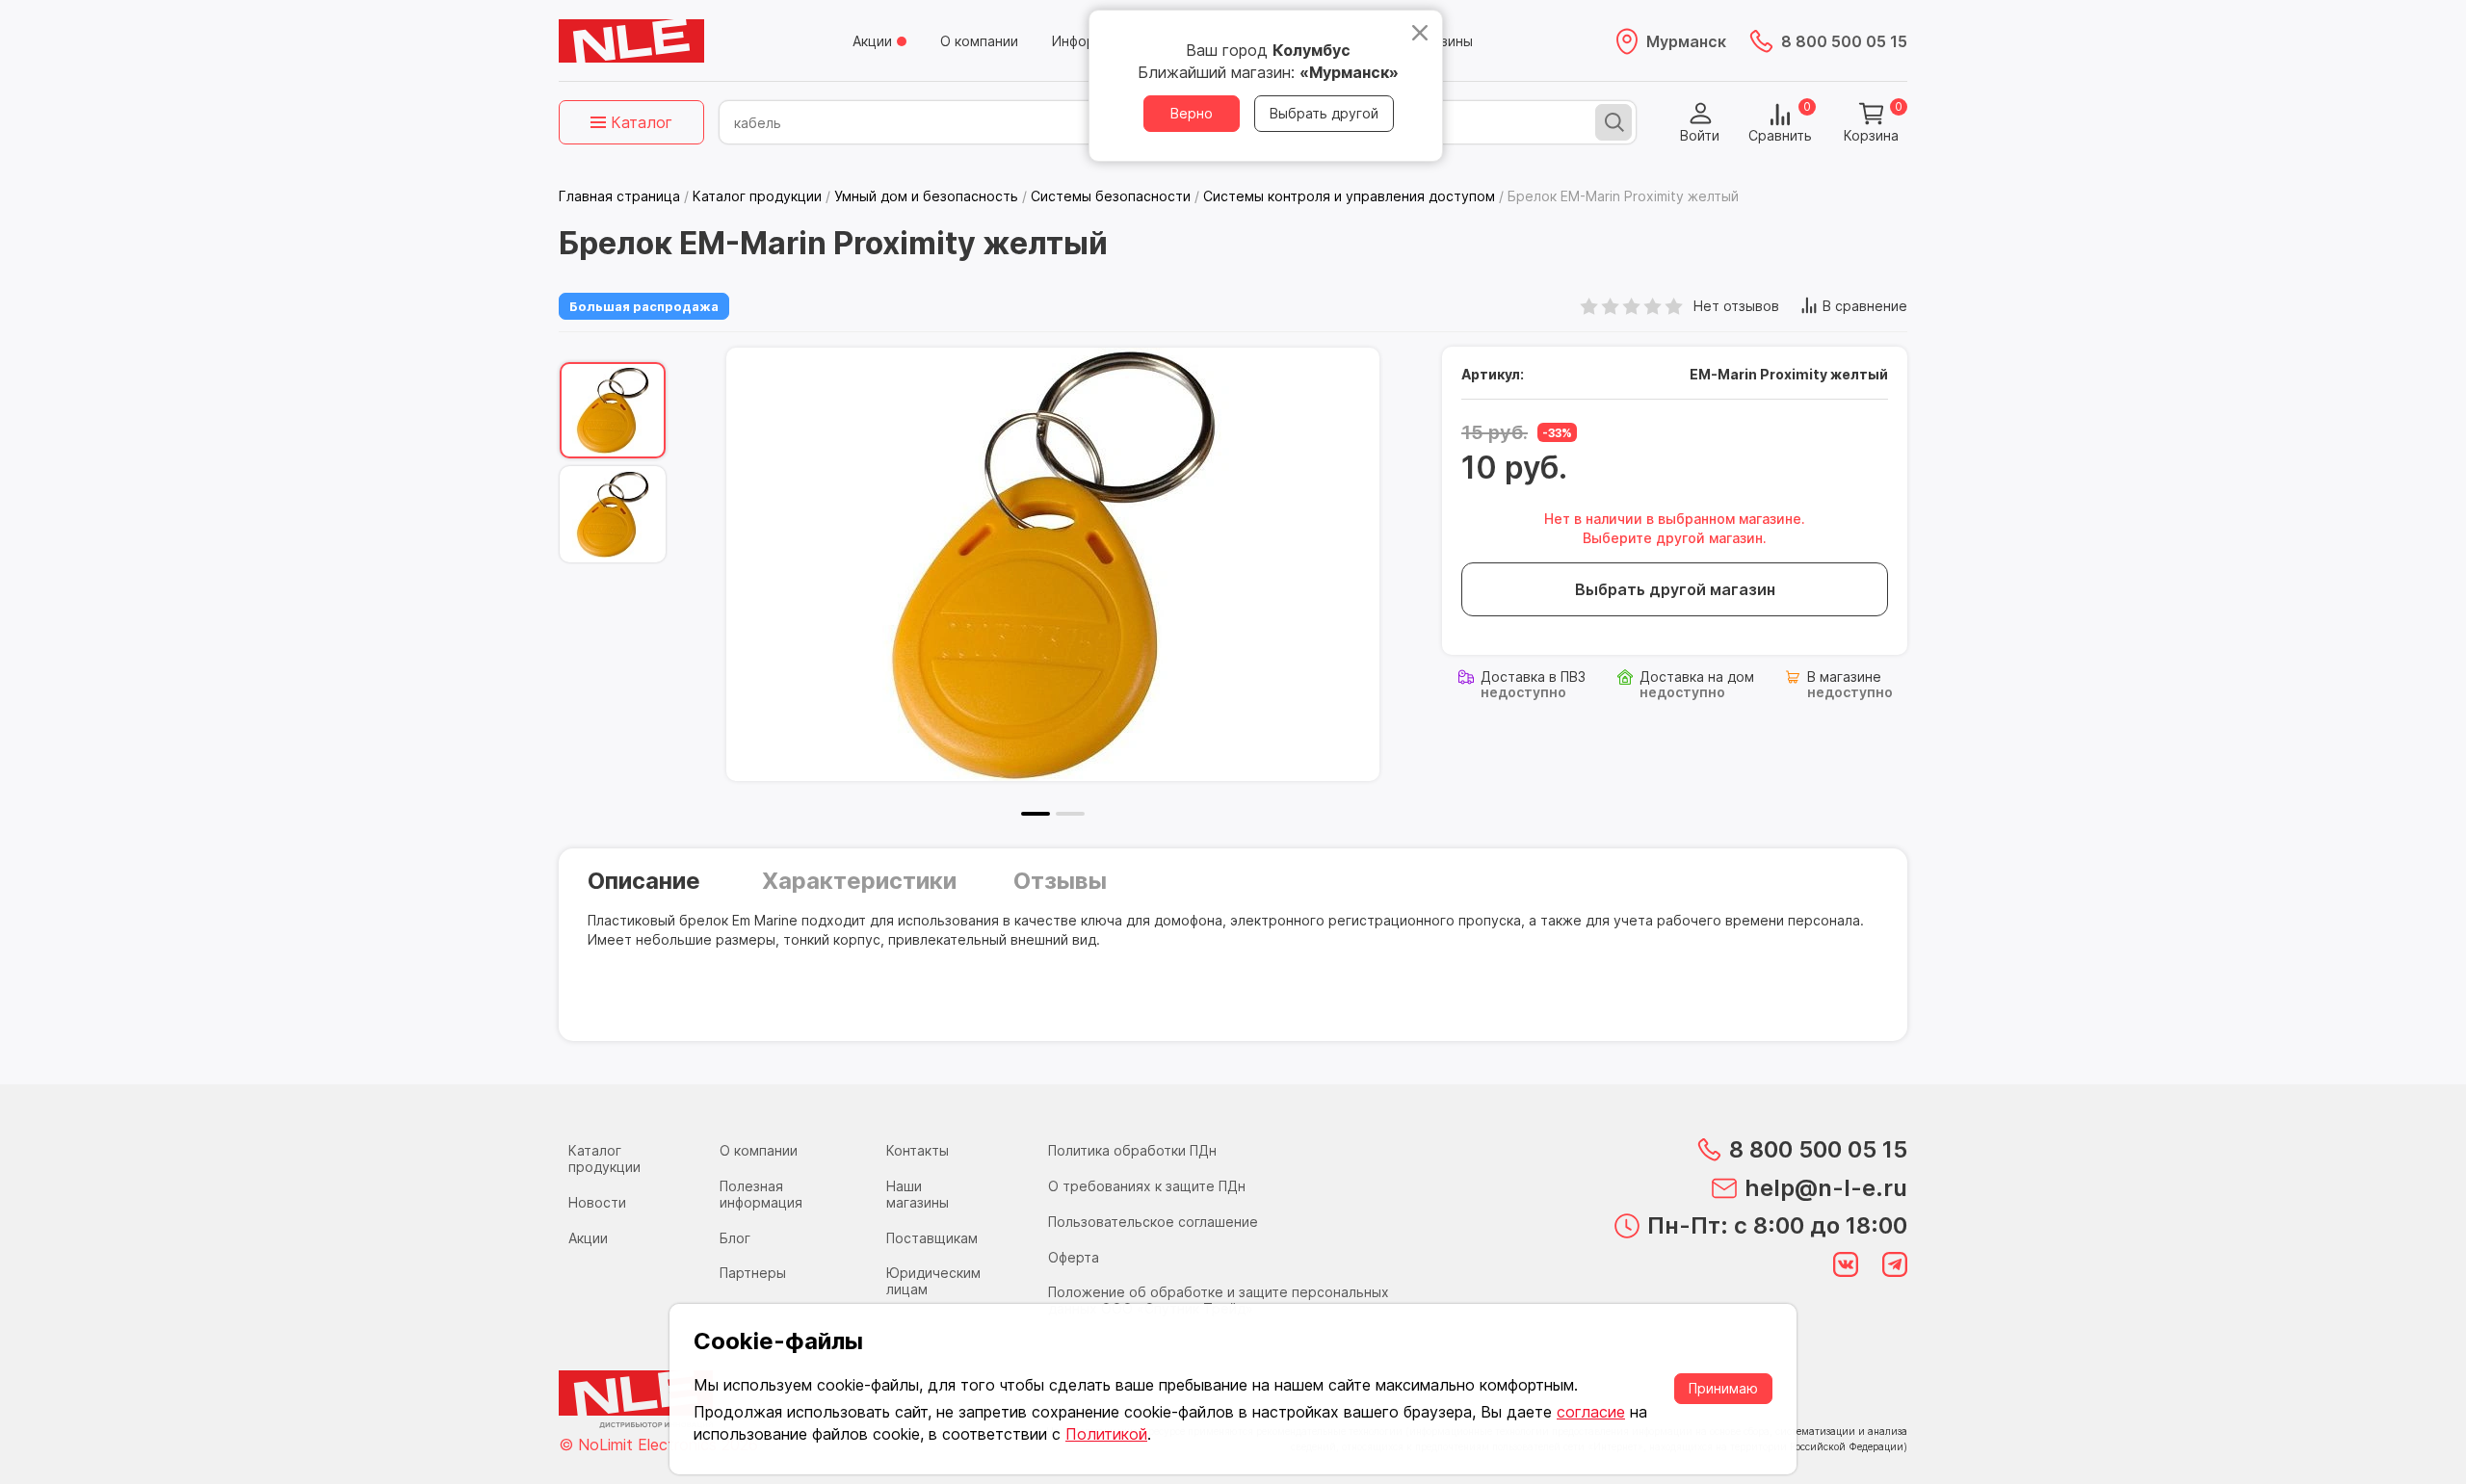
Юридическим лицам (933, 1281)
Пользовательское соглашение (1153, 1222)
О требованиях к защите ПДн (1147, 1186)
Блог (735, 1238)
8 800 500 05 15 (1844, 41)
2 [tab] (1070, 814)
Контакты (918, 1150)
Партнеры (753, 1273)
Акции (872, 41)
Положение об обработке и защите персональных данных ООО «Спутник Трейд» (1219, 1300)
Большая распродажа (644, 306)
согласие (1591, 1412)
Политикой (1106, 1434)
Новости (597, 1202)
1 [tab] (1036, 814)
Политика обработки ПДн (1132, 1150)
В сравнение (1865, 306)
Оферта (1074, 1257)
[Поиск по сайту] (1613, 122)
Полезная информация (761, 1194)
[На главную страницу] (631, 41)
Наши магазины (918, 1194)
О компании (979, 41)
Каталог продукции (604, 1159)
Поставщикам (932, 1238)
